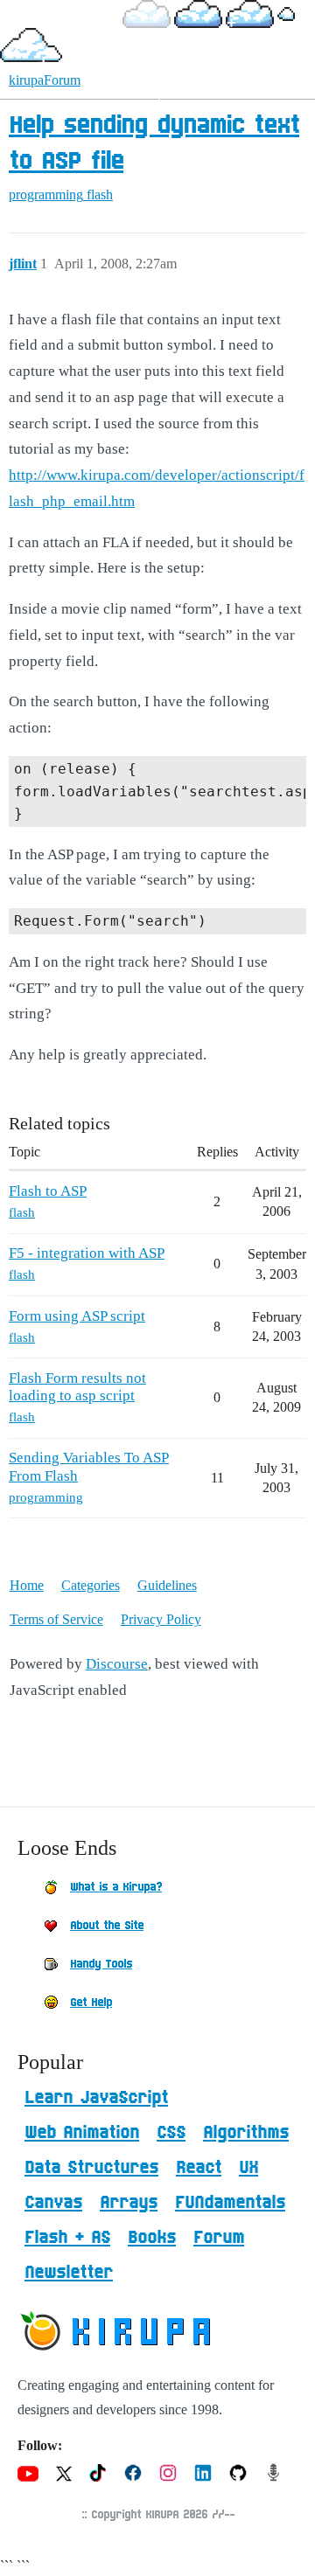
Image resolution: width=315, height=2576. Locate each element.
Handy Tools (101, 1964)
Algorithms (246, 2133)
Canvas (53, 2203)
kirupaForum (45, 80)
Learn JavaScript (96, 2098)
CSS (171, 2133)
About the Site (107, 1926)
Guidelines (167, 1585)
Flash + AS (67, 2238)
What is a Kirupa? (116, 1887)
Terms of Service (56, 1619)
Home (27, 1585)
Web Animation (82, 2133)
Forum (219, 2238)
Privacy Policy (161, 1619)
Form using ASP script (77, 1316)
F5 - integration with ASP (87, 1253)
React (199, 2168)
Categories (91, 1585)
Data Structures (91, 2168)
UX (248, 2168)
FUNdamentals (230, 2203)
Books (152, 2238)
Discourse (117, 1664)
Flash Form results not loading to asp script (77, 1387)
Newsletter (69, 2273)
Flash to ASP (48, 1191)
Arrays (129, 2203)
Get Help (91, 2003)
